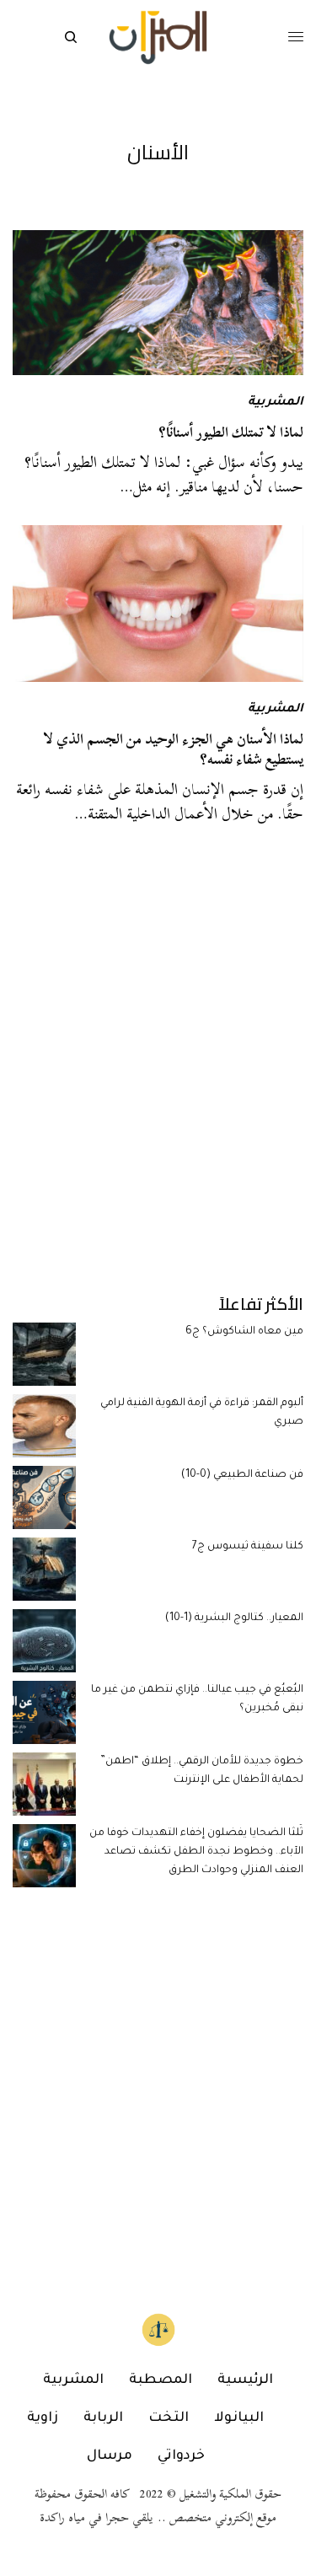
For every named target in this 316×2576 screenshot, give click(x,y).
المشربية (276, 403)
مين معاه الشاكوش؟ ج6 (244, 1332)
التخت (169, 2418)
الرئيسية (245, 2380)
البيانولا (239, 2418)
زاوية (43, 2418)
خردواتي (181, 2456)
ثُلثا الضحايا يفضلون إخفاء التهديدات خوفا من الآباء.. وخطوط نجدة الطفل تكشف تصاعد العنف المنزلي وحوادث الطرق (196, 1852)
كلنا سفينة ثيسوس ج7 (248, 1547)
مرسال (110, 2456)
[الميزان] (158, 38)
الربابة (103, 2418)
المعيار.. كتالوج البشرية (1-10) (234, 1618)
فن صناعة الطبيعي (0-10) (242, 1475)
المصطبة (161, 2380)
